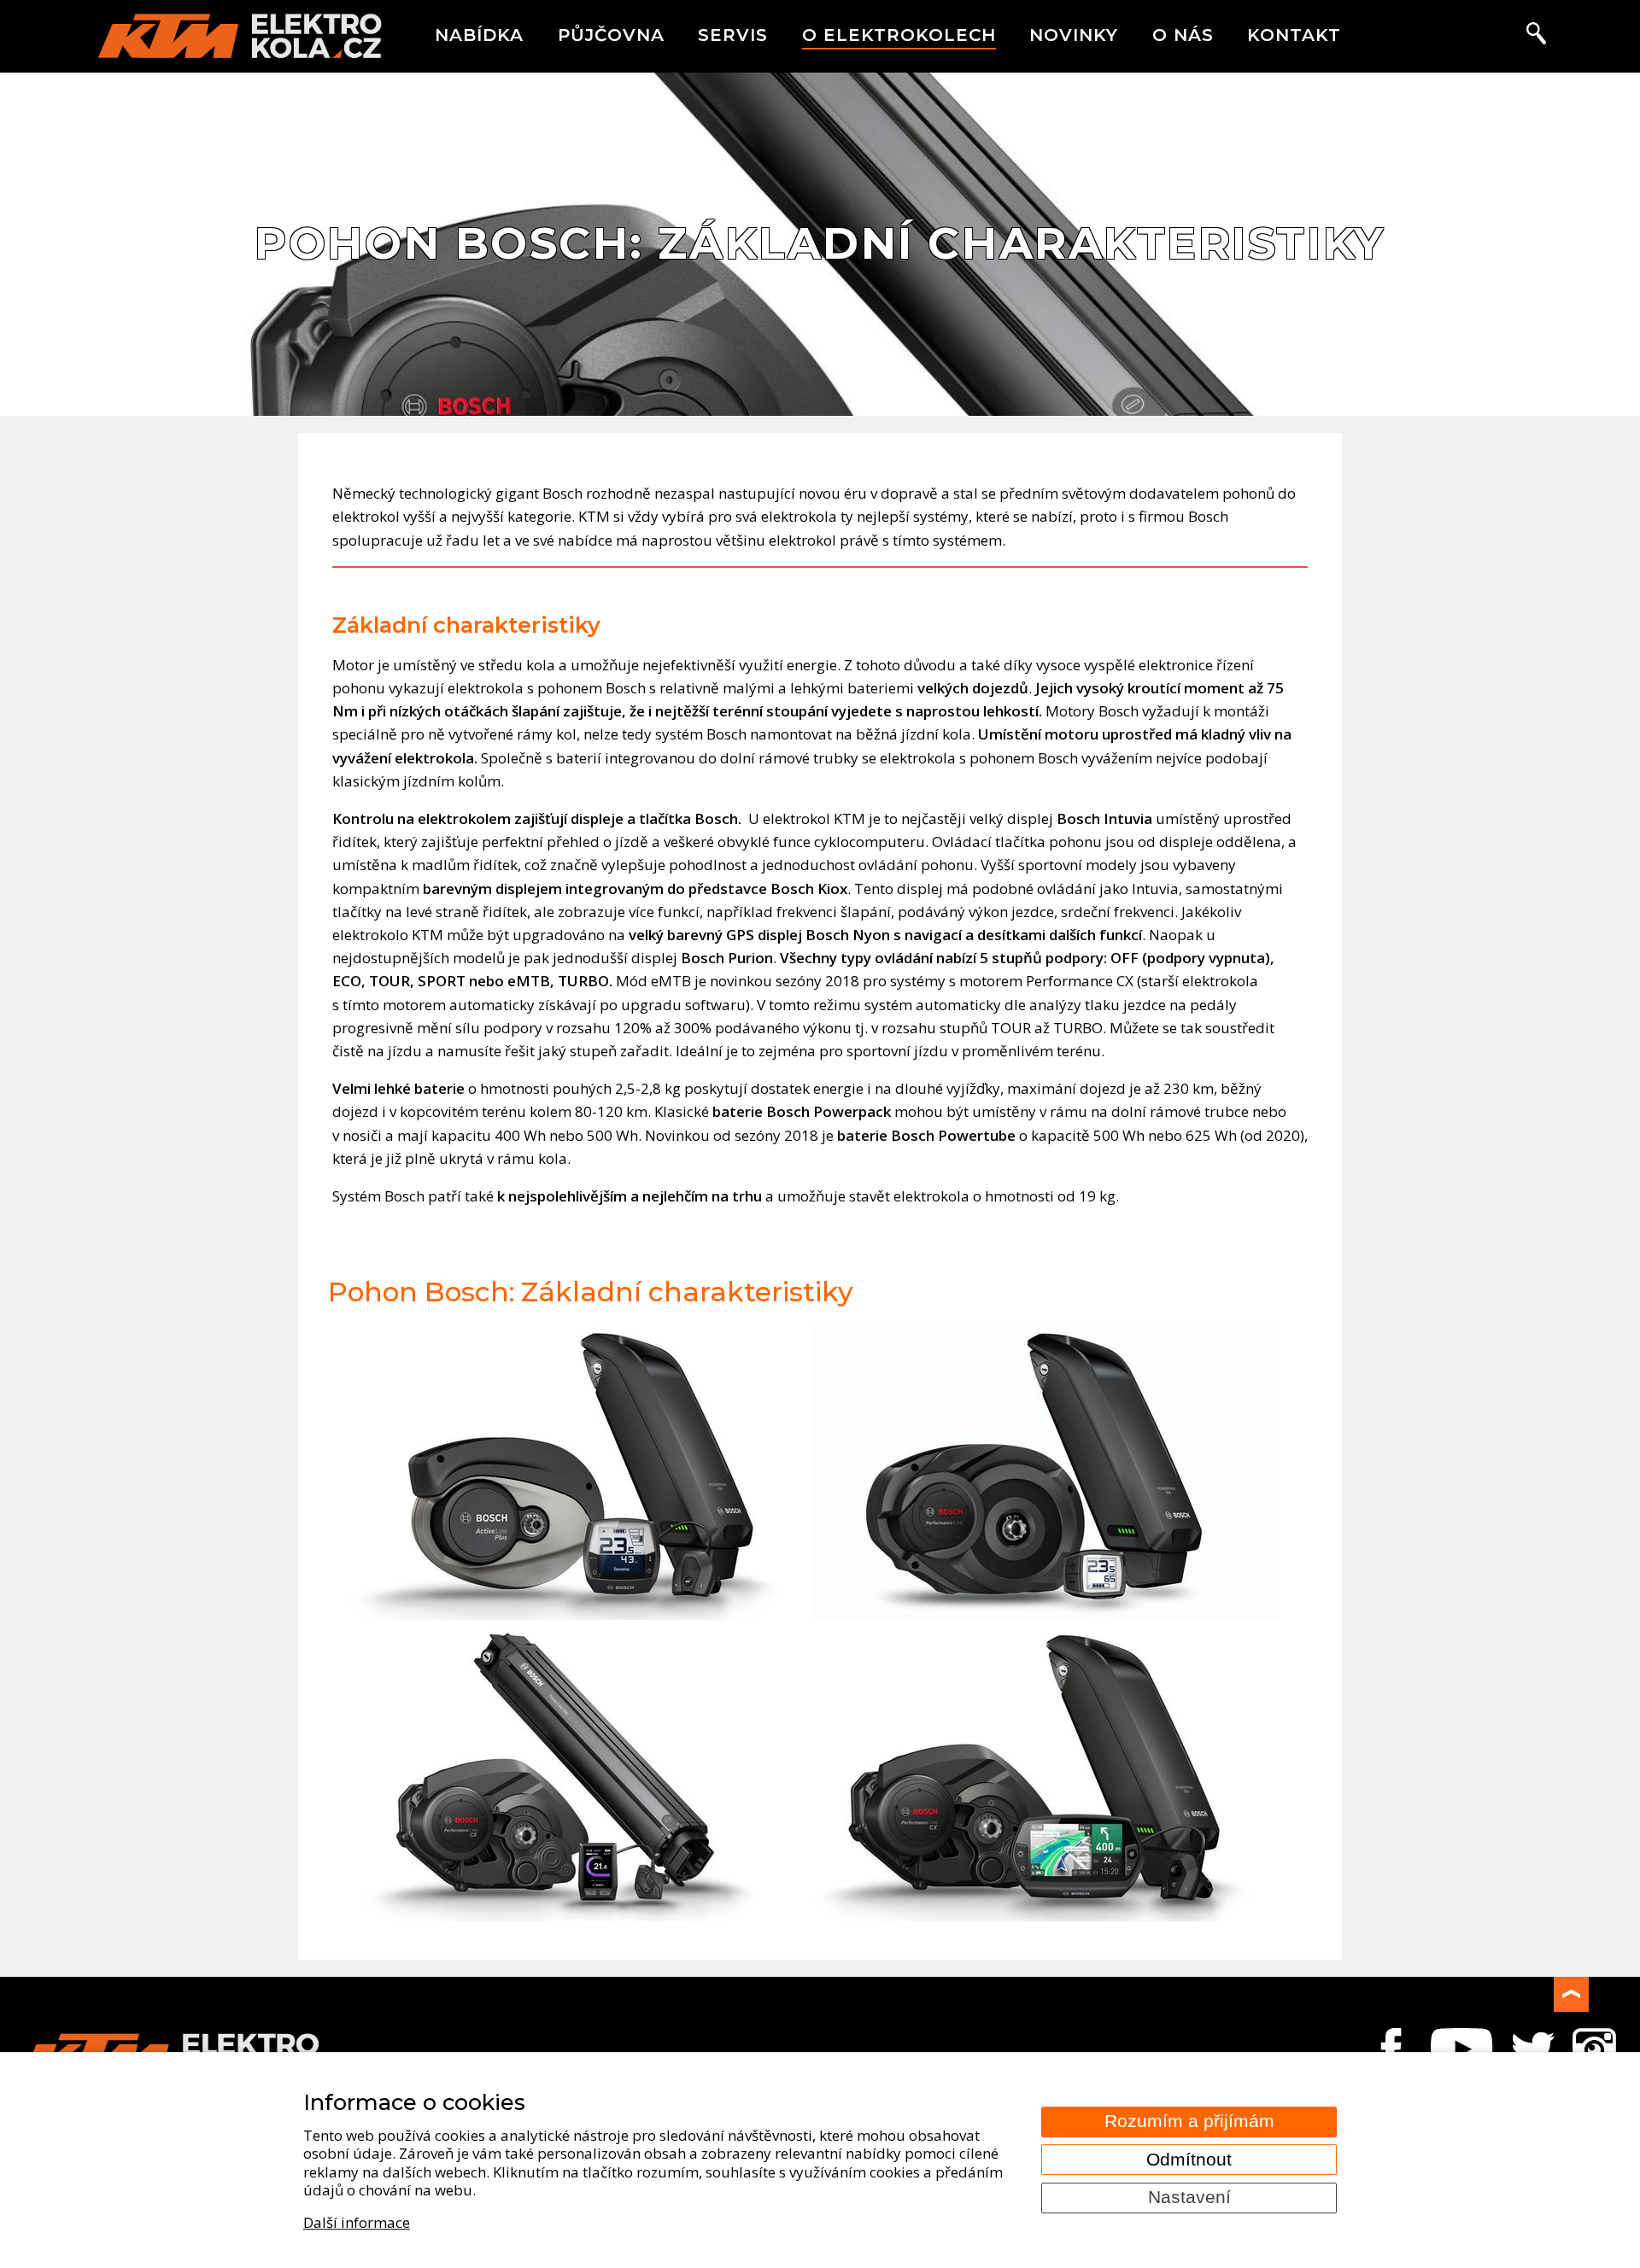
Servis (733, 35)
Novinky (1074, 35)
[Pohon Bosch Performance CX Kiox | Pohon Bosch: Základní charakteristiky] (567, 1916)
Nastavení (1189, 2197)
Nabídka (479, 35)
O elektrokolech (899, 35)
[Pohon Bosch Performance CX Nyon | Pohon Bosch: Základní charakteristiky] (1045, 1916)
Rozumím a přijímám (1189, 2121)
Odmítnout (1189, 2160)
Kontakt (1294, 35)
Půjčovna (611, 35)
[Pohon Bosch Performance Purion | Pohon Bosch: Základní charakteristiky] (1045, 1614)
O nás (1183, 35)
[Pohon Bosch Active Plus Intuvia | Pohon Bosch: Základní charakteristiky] (567, 1614)
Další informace (357, 2222)
